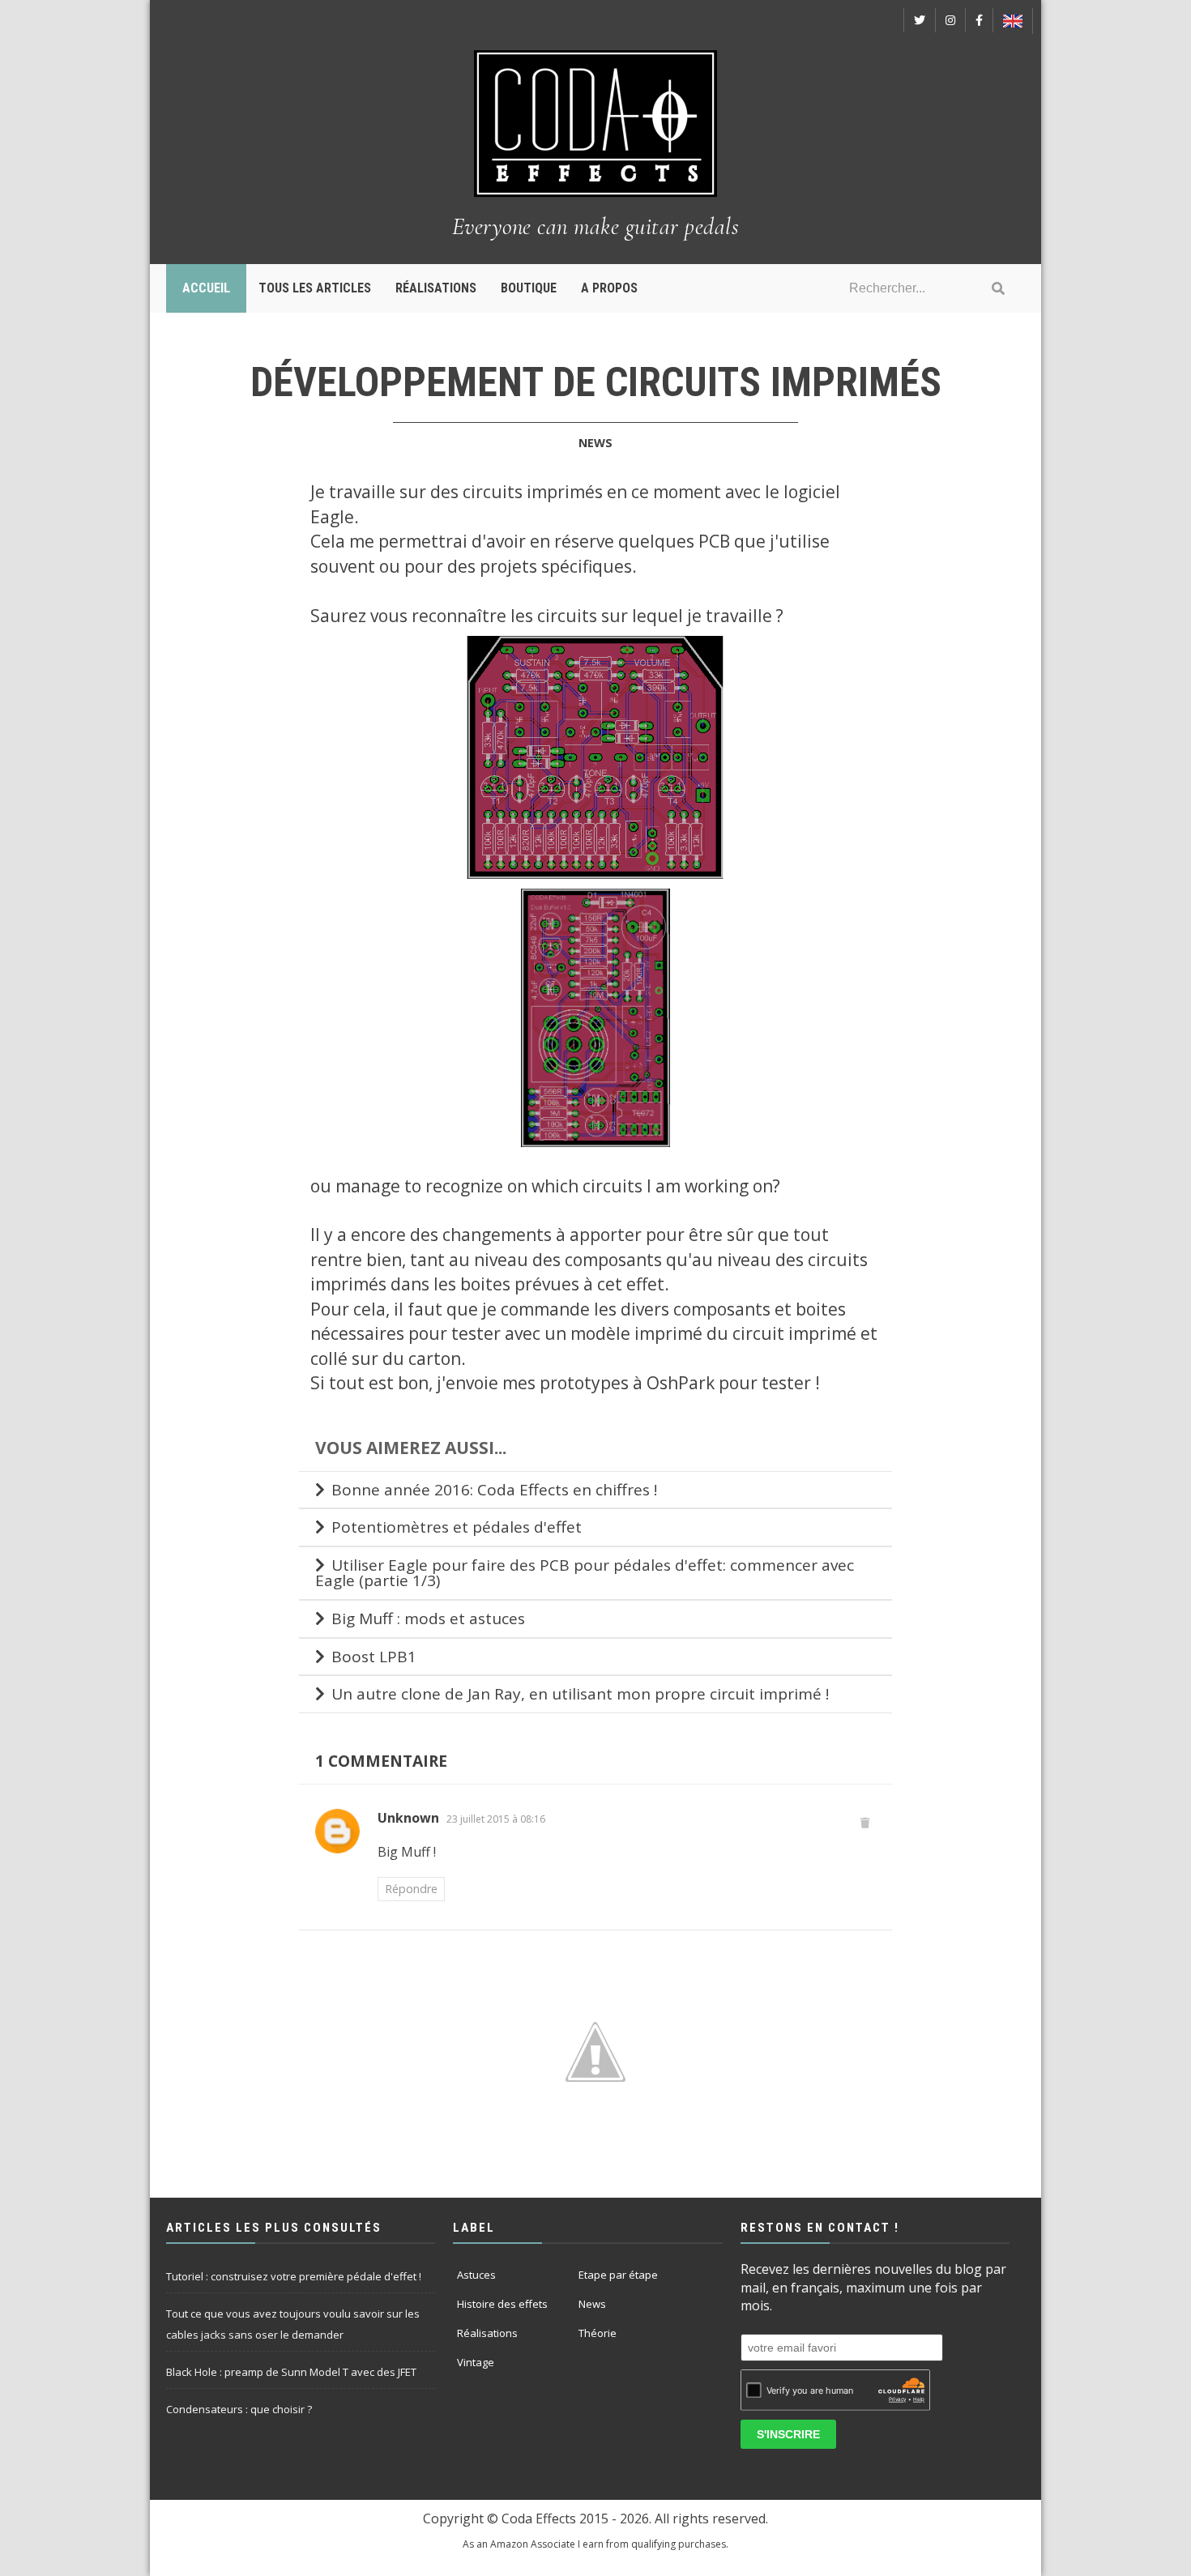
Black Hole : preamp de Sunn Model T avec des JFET (291, 2372)
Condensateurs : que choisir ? (239, 2409)
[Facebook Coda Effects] (979, 20)
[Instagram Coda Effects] (950, 20)
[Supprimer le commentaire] (865, 1822)
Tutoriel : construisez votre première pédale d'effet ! (294, 2276)
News (595, 443)
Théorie (598, 2333)
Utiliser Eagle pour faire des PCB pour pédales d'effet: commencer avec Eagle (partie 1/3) (585, 1573)
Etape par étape (618, 2275)
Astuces (476, 2275)
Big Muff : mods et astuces (428, 1619)
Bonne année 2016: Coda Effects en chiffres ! (494, 1490)
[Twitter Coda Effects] (920, 20)
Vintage (476, 2362)
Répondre (411, 1889)
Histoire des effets (502, 2304)
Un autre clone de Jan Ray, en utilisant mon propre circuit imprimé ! (580, 1694)
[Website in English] (1013, 21)
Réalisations (487, 2333)
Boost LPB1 (374, 1657)
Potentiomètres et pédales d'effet (457, 1527)
